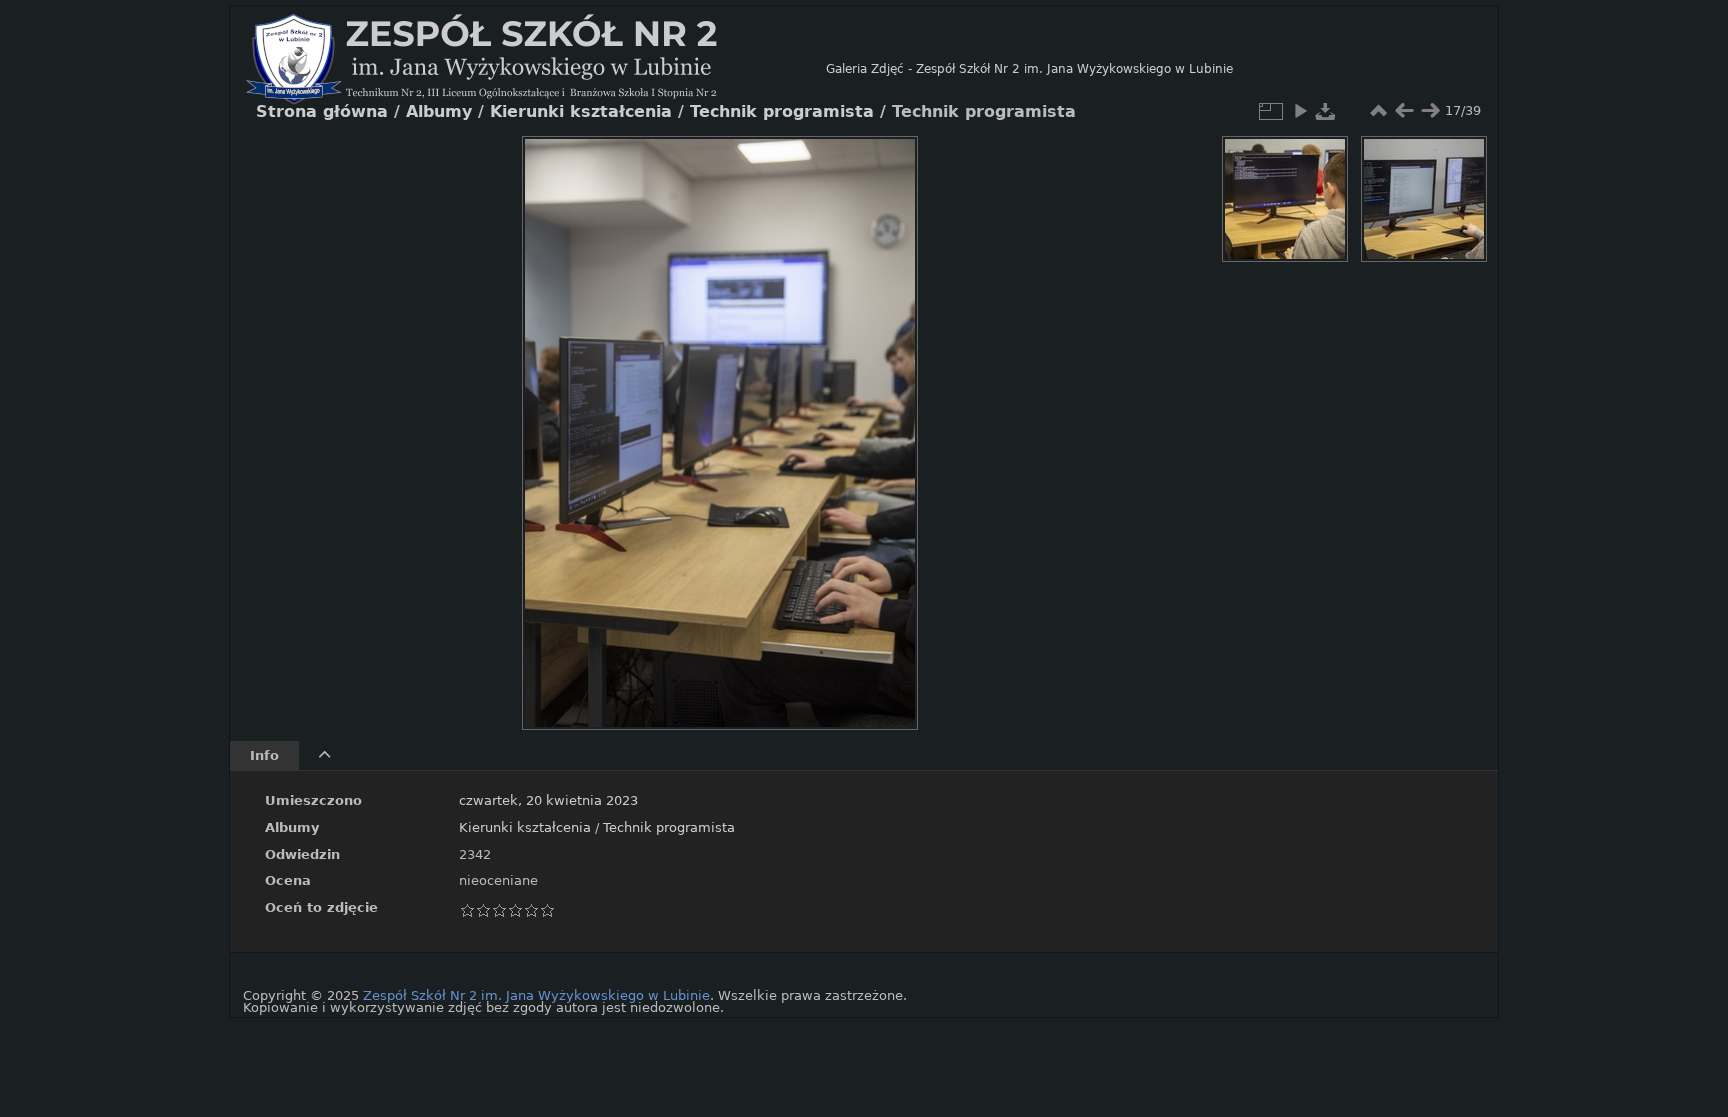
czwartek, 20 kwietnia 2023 (548, 800)
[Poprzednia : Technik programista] (1404, 111)
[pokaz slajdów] (1300, 111)
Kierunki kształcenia (525, 827)
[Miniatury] (1378, 111)
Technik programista (669, 827)
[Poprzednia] (554, 418)
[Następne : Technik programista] (1430, 111)
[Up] (712, 166)
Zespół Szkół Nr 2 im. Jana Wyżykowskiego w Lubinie (536, 995)
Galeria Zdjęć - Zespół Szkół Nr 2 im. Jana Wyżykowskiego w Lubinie (1029, 69)
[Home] (536, 69)
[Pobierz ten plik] (1326, 111)
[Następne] (886, 418)
